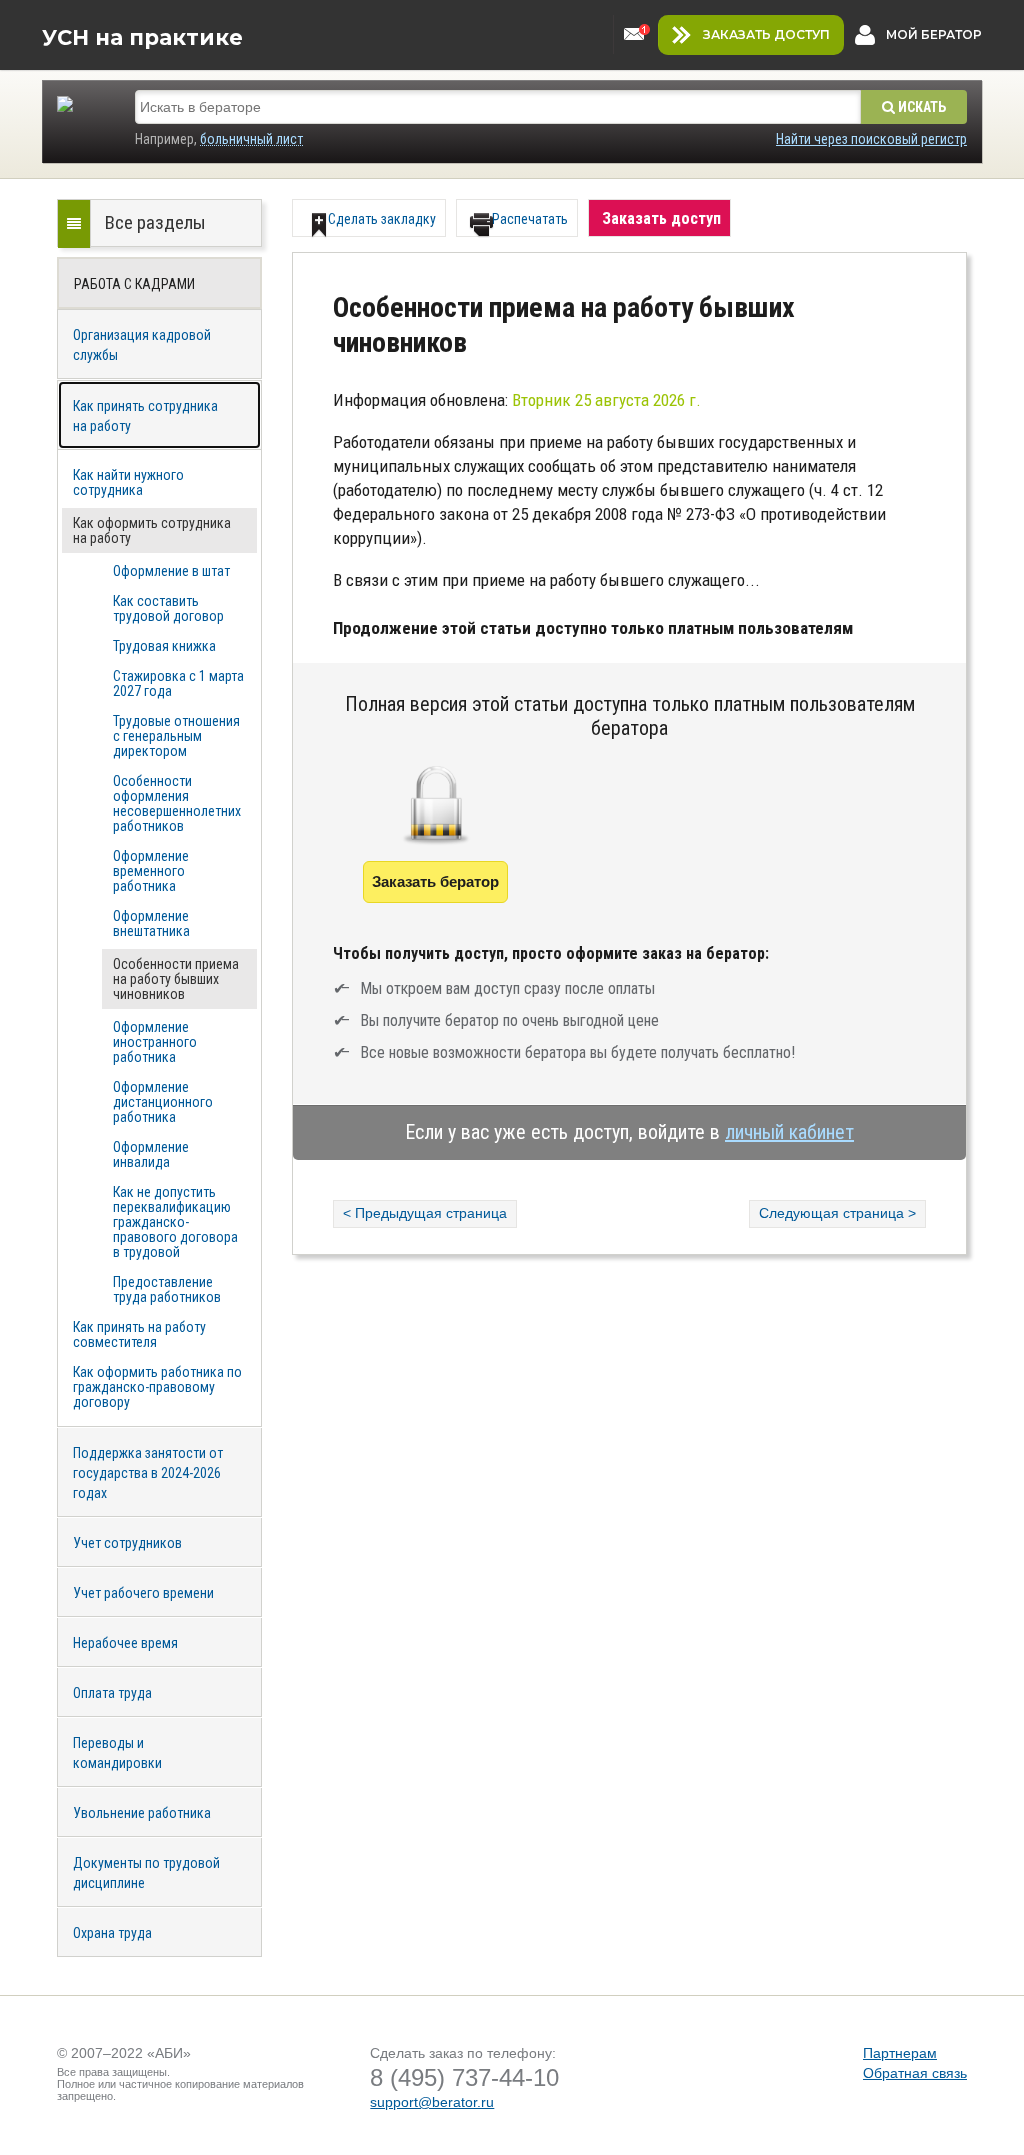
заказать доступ (766, 34)
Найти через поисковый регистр (871, 139)
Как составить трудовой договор (168, 608)
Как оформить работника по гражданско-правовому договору (157, 1387)
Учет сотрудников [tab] (127, 1543)
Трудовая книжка (164, 646)
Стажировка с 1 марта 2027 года (178, 683)
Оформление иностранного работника (155, 1042)
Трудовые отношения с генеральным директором (176, 736)
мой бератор (934, 34)
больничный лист (251, 139)
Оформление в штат (171, 571)
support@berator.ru (432, 2102)
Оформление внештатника (151, 923)
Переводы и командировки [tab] (117, 1753)
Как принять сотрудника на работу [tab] (145, 416)
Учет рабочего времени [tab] (143, 1593)
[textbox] (498, 107)
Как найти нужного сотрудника (128, 482)
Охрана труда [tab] (112, 1933)
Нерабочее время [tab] (125, 1643)
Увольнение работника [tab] (142, 1813)
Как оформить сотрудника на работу (152, 530)
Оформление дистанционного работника (163, 1102)
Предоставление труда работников (167, 1289)
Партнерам (900, 2053)
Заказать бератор (435, 881)
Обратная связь (915, 2073)
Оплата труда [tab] (112, 1693)
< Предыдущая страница (425, 1213)
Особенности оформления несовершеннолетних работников (177, 803)
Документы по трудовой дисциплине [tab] (146, 1873)
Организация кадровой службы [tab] (142, 345)
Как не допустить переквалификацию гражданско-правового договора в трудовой (175, 1222)
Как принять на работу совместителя (139, 1334)
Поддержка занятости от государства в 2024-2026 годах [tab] (148, 1473)
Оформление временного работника (151, 871)
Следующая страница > (837, 1213)
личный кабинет (789, 1132)
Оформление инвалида (151, 1154)
